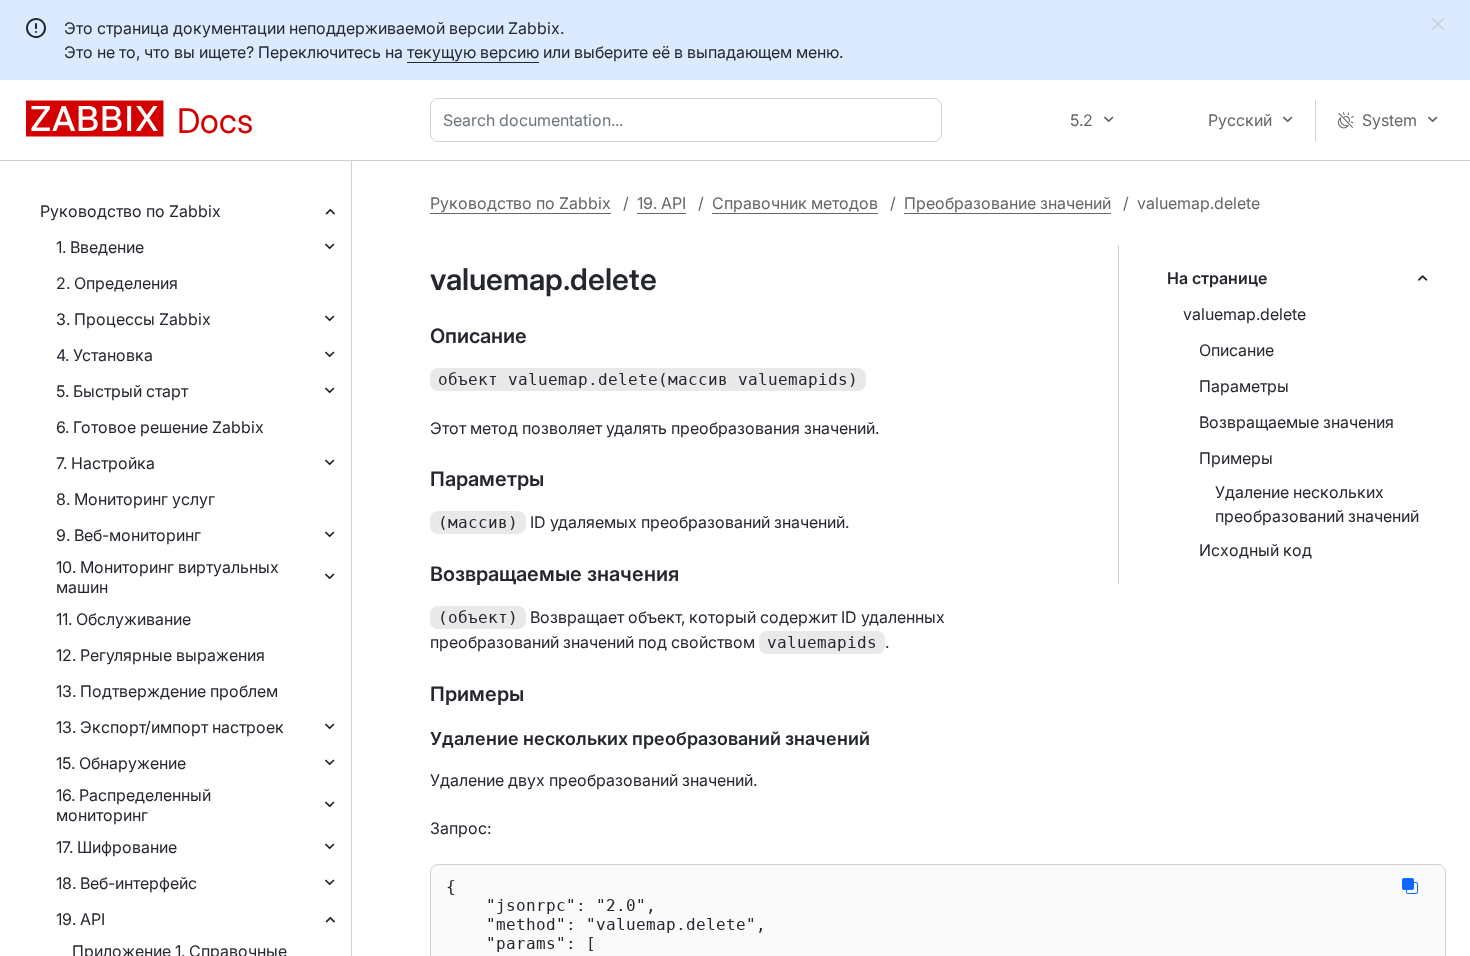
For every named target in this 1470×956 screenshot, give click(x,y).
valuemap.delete (1244, 314)
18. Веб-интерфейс (126, 883)
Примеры (1236, 458)
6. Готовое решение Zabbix (160, 427)
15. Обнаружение (121, 763)
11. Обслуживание (123, 619)
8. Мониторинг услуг (135, 499)
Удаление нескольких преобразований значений (1317, 504)
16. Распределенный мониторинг (133, 805)
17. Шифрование (116, 847)
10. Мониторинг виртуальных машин (167, 577)
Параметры (1244, 386)
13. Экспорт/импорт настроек (170, 727)
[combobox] (690, 120)
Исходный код (1255, 550)
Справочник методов (795, 203)
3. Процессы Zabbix (133, 319)
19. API (80, 919)
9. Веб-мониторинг (128, 535)
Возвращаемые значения (1296, 422)
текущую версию (473, 52)
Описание (1236, 350)
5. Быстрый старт (122, 391)
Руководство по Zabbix (130, 211)
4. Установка (104, 355)
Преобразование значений (1007, 203)
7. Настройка (105, 463)
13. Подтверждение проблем (167, 691)
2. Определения (117, 283)
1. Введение (100, 247)
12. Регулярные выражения (160, 655)
